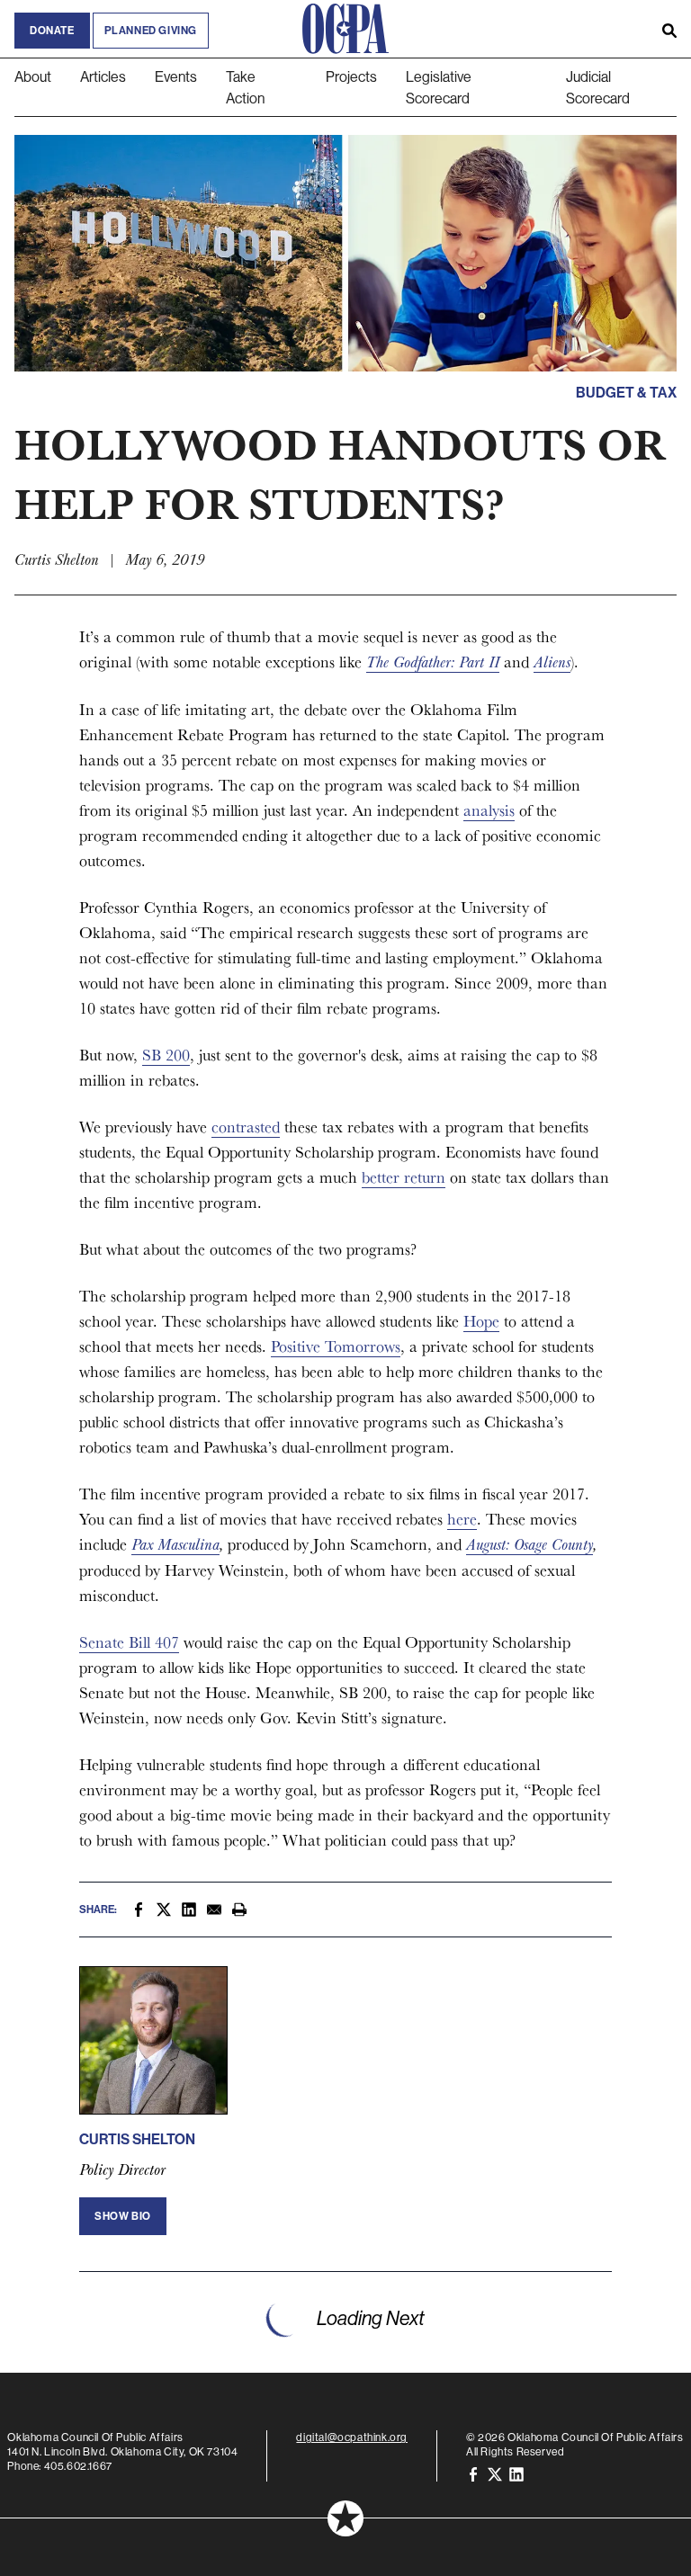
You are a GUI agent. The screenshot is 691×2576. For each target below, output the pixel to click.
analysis (489, 810)
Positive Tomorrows (336, 1346)
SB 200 (166, 1055)
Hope (481, 1321)
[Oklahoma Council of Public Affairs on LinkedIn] (516, 2473)
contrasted (246, 1127)
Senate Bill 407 (129, 1642)
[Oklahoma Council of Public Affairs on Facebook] (473, 2473)
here (462, 1519)
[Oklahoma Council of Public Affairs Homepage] (345, 29)
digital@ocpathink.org (352, 2437)
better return (404, 1177)
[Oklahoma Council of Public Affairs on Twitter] (495, 2473)
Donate (52, 31)
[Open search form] (669, 29)
